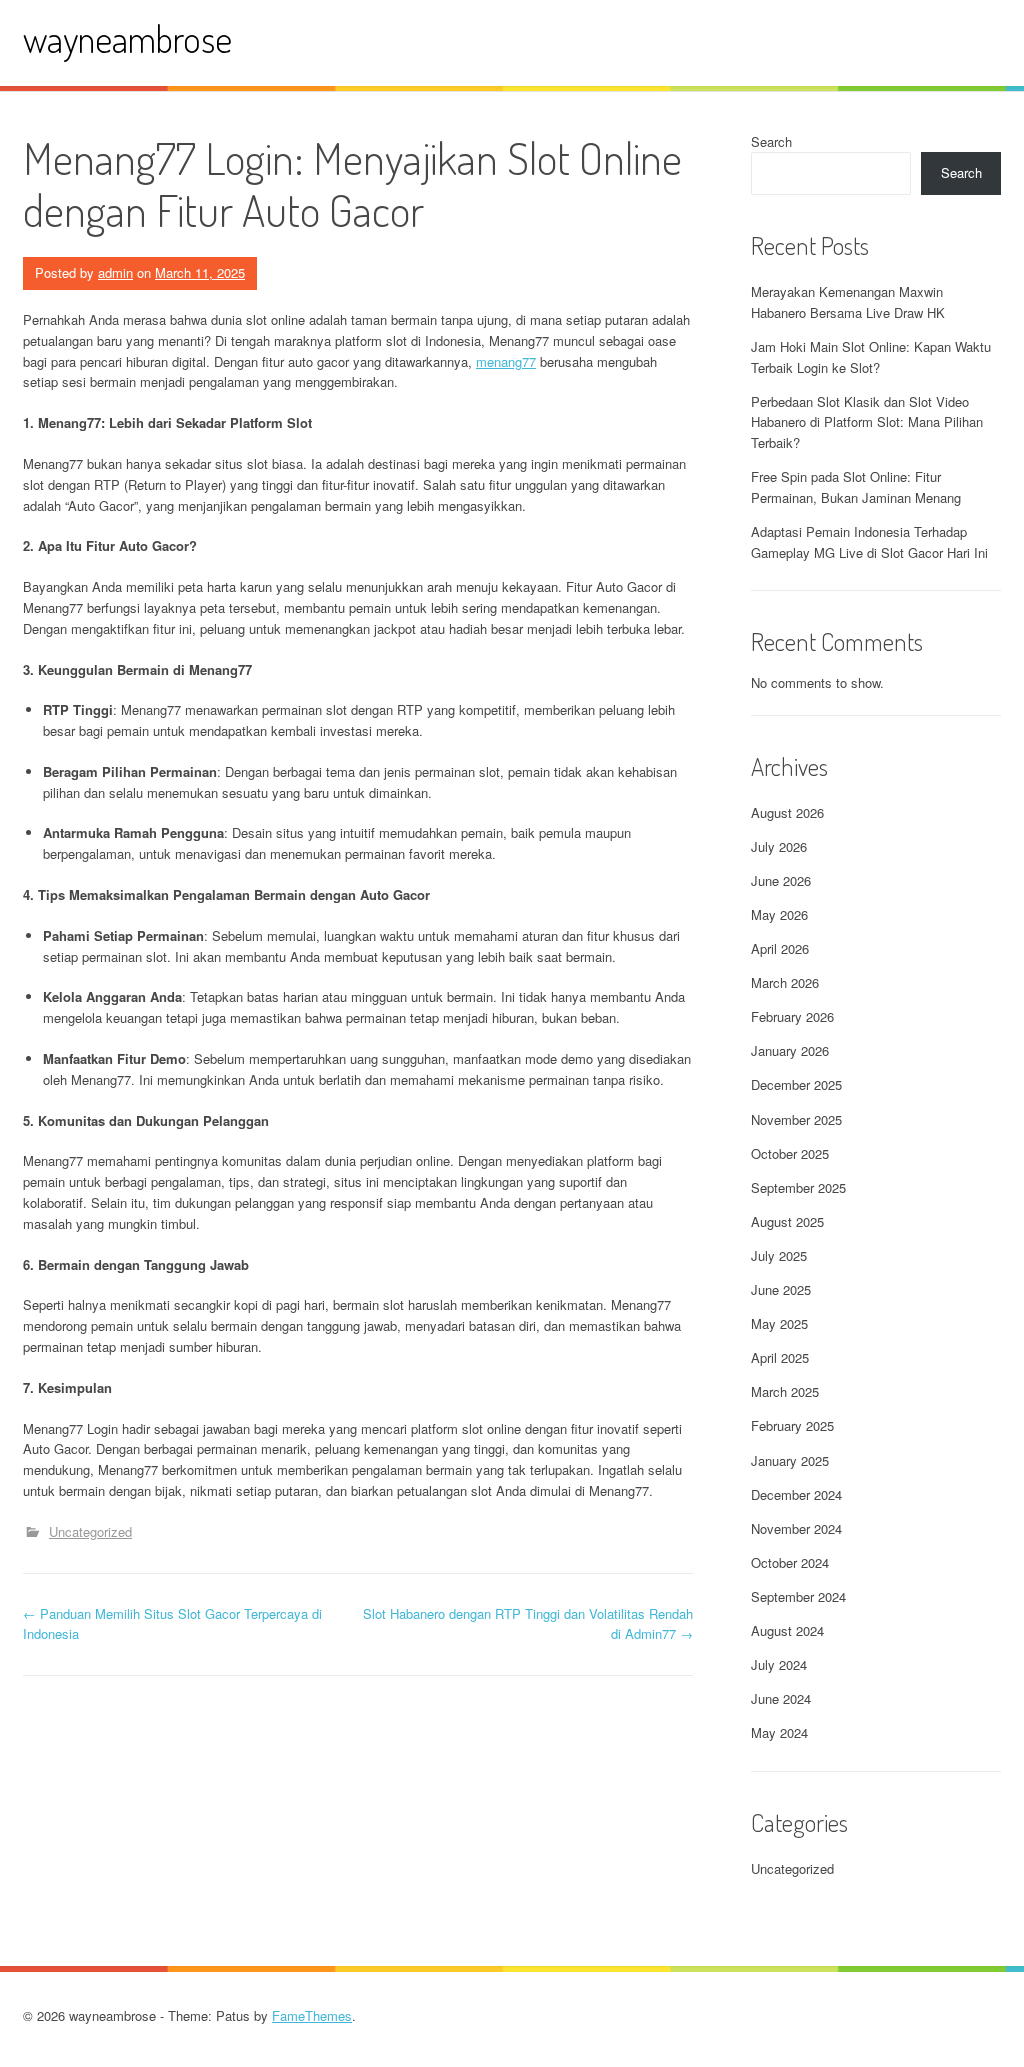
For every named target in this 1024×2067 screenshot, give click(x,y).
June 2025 (781, 1289)
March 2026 (785, 982)
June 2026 (781, 880)
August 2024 (787, 1630)
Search (771, 141)
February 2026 (792, 1016)
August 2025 (787, 1221)
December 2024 (796, 1494)
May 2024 (779, 1732)
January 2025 (790, 1460)
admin (115, 272)
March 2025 (785, 1391)
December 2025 (796, 1084)
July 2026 (779, 846)
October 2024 (790, 1562)
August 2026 (787, 812)
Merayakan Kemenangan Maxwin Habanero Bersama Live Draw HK (848, 302)
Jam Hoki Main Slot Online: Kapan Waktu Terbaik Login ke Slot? (871, 357)
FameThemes (312, 2015)
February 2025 (792, 1425)
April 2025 (780, 1357)
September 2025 (798, 1187)
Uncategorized (90, 1531)
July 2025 (779, 1255)
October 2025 (790, 1153)
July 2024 (779, 1664)
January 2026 (790, 1050)
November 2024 (796, 1528)
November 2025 (796, 1119)
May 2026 (779, 914)
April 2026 (780, 948)
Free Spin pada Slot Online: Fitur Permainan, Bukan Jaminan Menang (856, 487)
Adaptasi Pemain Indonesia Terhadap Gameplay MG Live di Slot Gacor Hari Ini (869, 542)
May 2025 (779, 1323)
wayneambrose (127, 38)
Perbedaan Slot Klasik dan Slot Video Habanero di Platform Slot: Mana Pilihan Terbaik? (867, 422)
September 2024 (798, 1596)
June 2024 (781, 1698)
